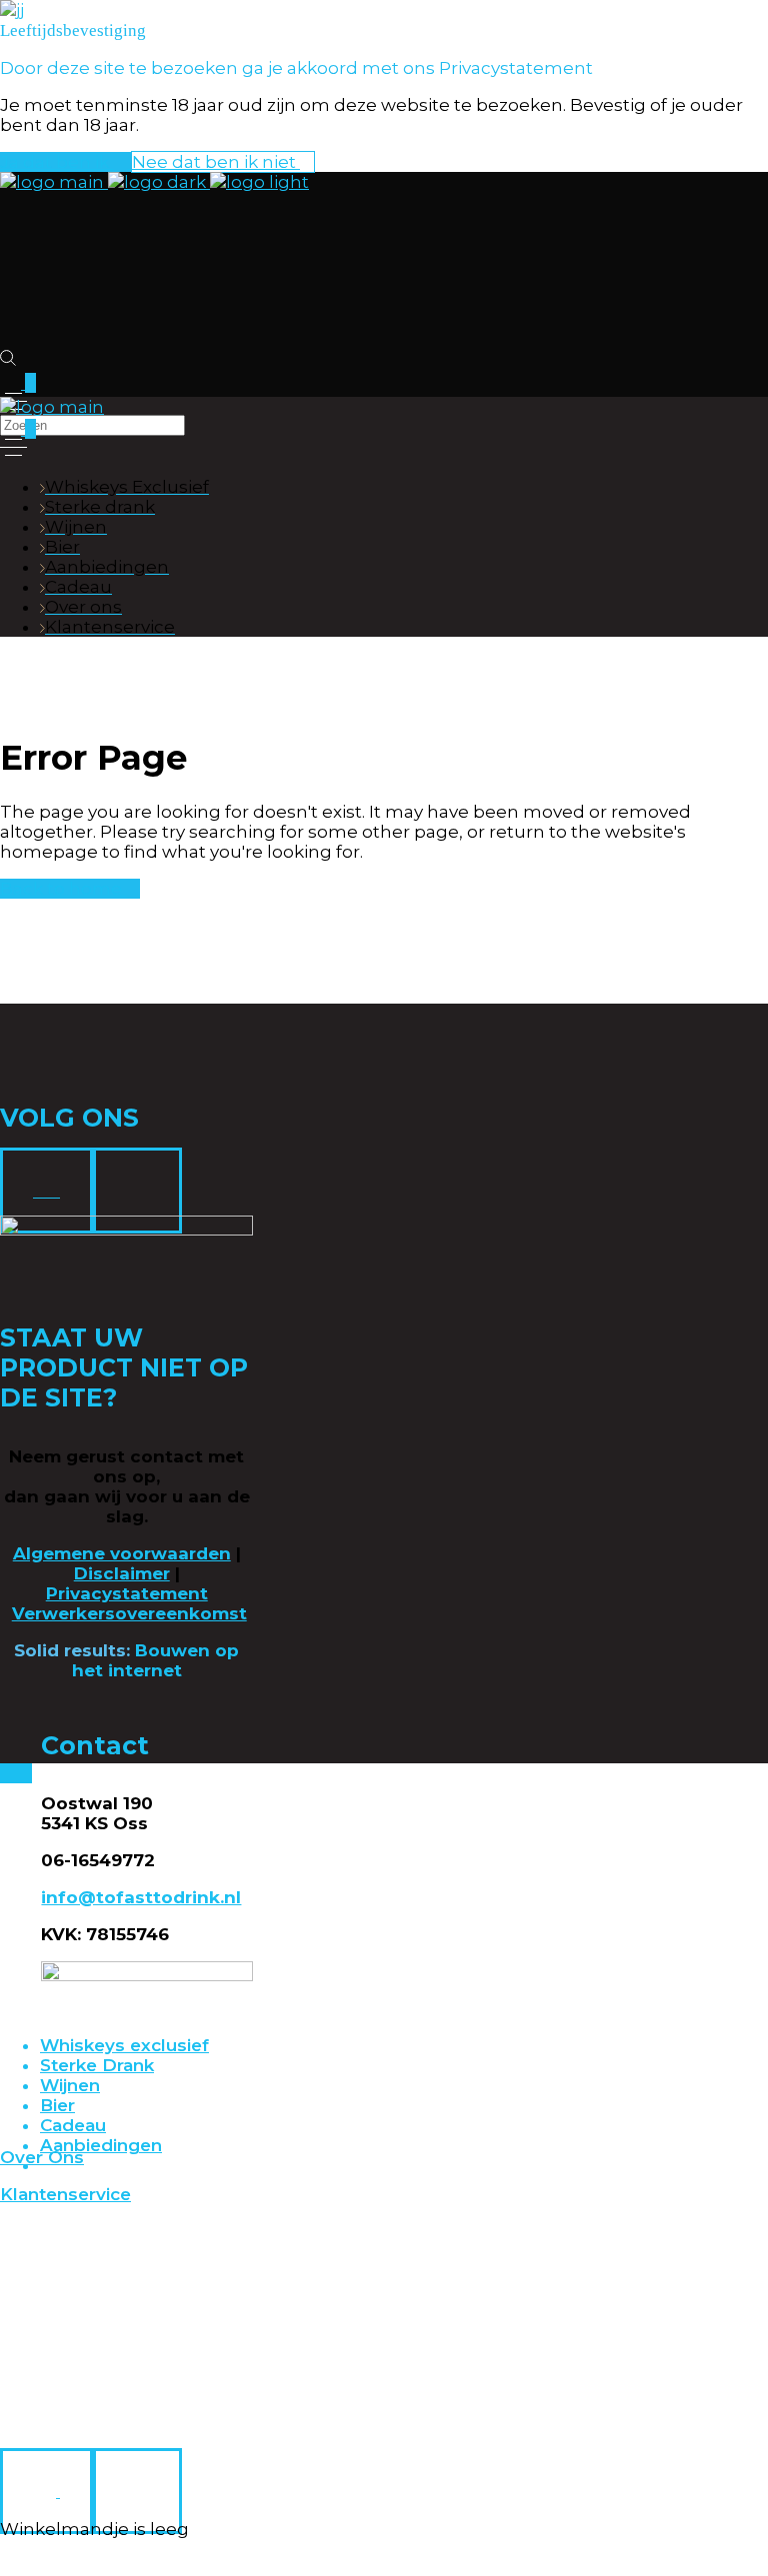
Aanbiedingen (101, 2145)
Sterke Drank (97, 2065)
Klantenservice (65, 2194)
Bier (57, 2105)
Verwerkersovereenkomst (129, 1613)
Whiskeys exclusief (124, 2045)
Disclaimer (122, 1573)
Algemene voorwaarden (122, 1553)
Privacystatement (127, 1593)
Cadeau (73, 2125)
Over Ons (42, 2157)
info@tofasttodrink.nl (141, 1897)
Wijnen (70, 2085)
